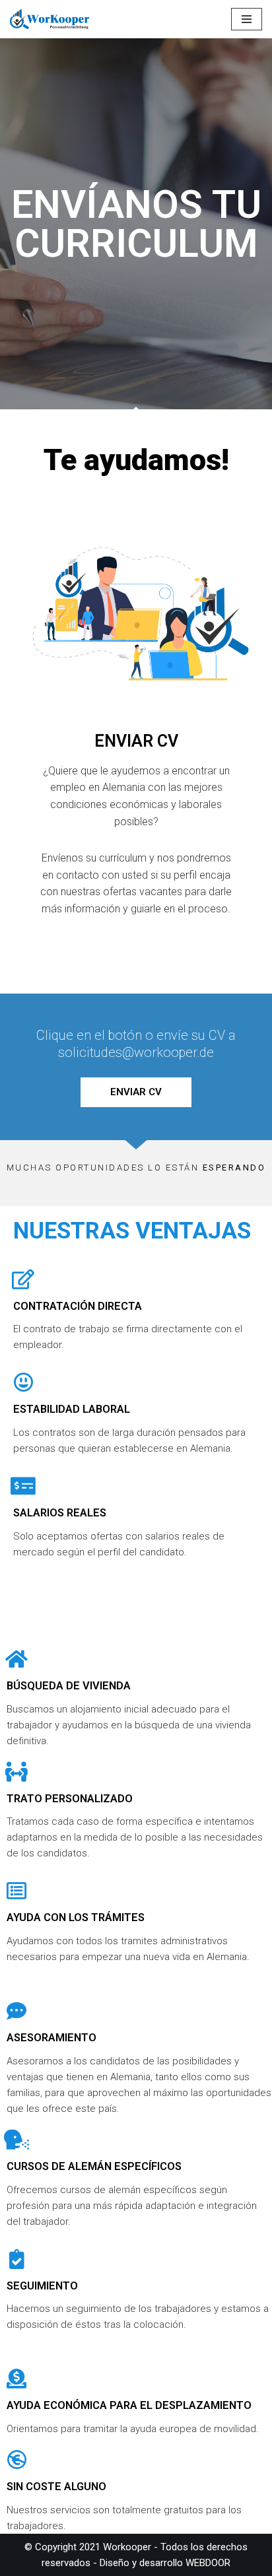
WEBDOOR (208, 2563)
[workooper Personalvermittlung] (50, 19)
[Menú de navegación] (247, 19)
